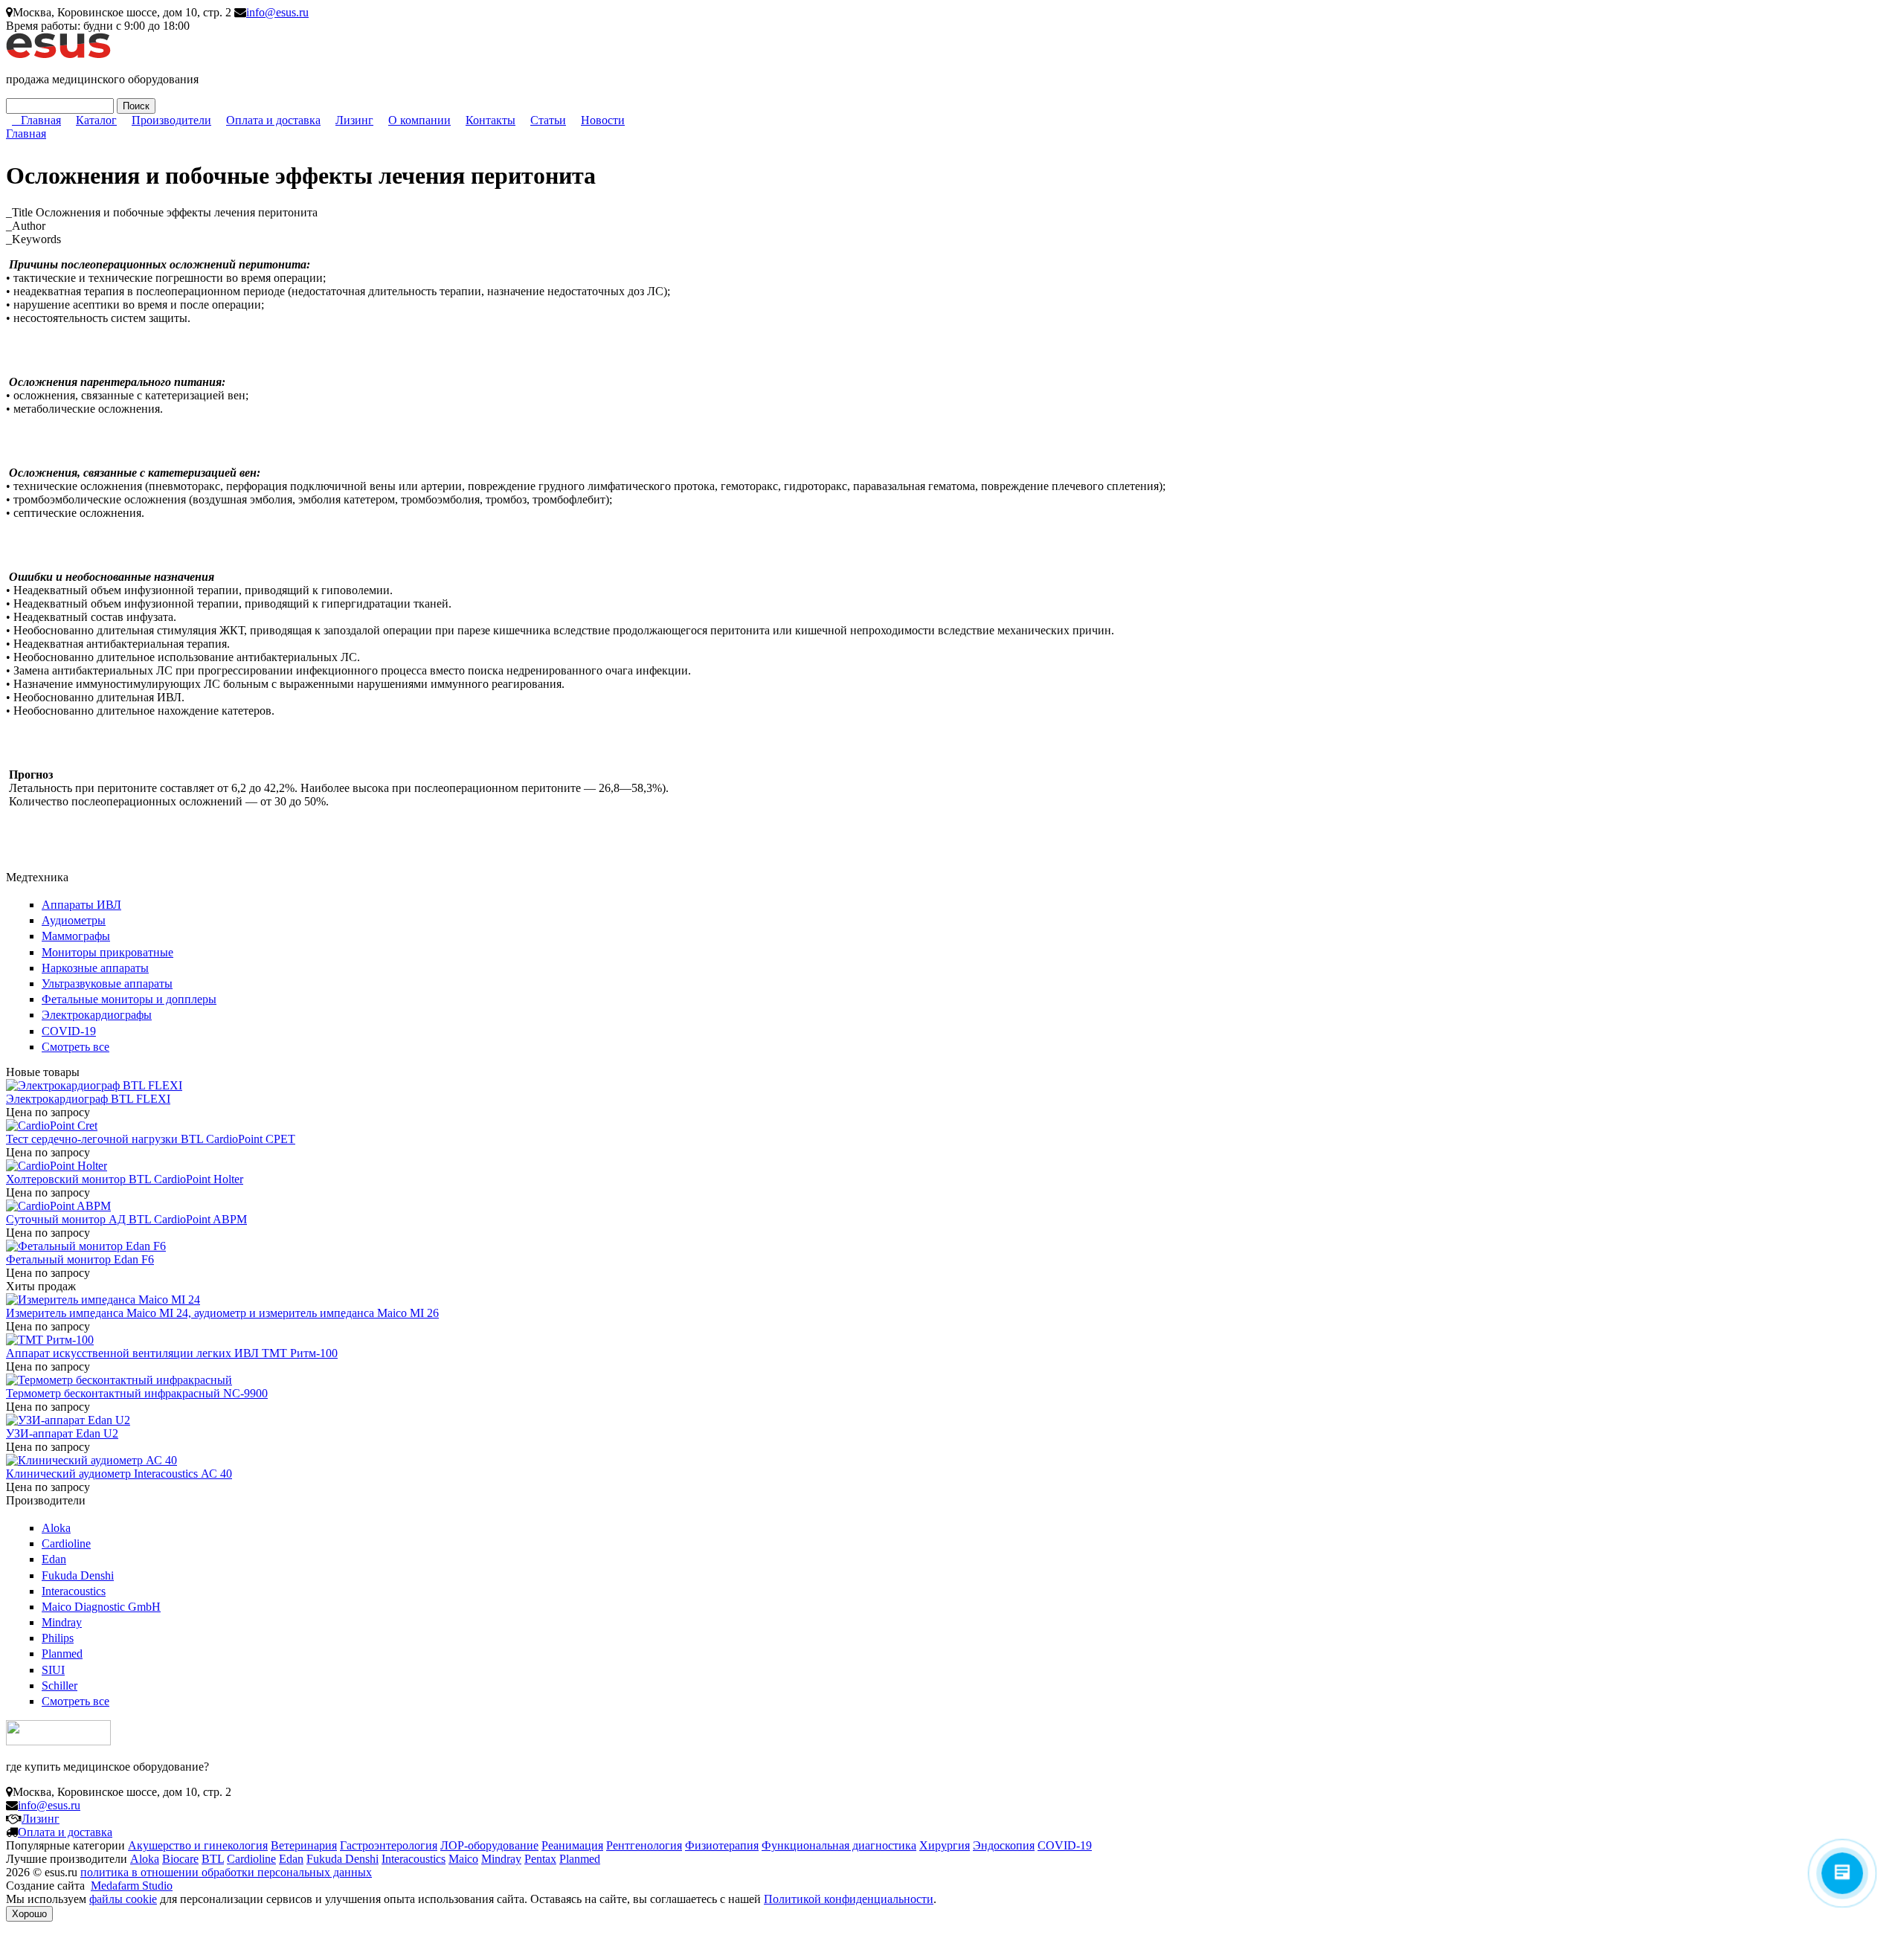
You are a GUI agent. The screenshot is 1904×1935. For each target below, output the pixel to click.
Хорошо (29, 1914)
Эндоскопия (1004, 1845)
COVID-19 (69, 1031)
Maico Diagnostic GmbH (101, 1607)
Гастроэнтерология (389, 1845)
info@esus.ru (277, 12)
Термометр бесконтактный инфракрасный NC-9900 (137, 1393)
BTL (213, 1859)
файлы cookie (123, 1899)
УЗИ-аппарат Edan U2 (62, 1433)
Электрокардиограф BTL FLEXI (88, 1099)
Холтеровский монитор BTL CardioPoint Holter (125, 1179)
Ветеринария (304, 1845)
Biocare (180, 1859)
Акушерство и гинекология (198, 1845)
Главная (41, 120)
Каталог (96, 120)
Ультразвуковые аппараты (107, 983)
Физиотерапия (722, 1845)
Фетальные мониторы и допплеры (129, 999)
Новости (603, 120)
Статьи (548, 120)
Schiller (59, 1686)
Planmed (62, 1654)
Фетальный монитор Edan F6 (80, 1259)
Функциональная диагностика (839, 1845)
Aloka (56, 1528)
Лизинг (354, 120)
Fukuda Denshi (78, 1575)
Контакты (491, 120)
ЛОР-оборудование (489, 1845)
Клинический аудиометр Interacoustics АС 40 (119, 1474)
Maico (463, 1859)
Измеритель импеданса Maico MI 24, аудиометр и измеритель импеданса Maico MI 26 (222, 1313)
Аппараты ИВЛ (81, 905)
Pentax (540, 1859)
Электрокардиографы (97, 1015)
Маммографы (76, 936)
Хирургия (945, 1845)
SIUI (53, 1670)
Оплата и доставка (273, 120)
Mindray (62, 1622)
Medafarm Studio (132, 1886)
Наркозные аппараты (95, 968)
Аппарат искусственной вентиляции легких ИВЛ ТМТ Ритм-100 (172, 1353)
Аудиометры (74, 920)
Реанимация (572, 1845)
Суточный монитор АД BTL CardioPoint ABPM (126, 1219)
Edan (54, 1559)
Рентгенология (644, 1845)
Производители (171, 120)
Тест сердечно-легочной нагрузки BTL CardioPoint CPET (151, 1139)
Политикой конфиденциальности (849, 1899)
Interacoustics (74, 1591)
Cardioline (66, 1543)
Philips (58, 1638)
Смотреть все (75, 1047)
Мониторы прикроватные (107, 952)
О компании (419, 120)
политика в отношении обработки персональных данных (226, 1872)
